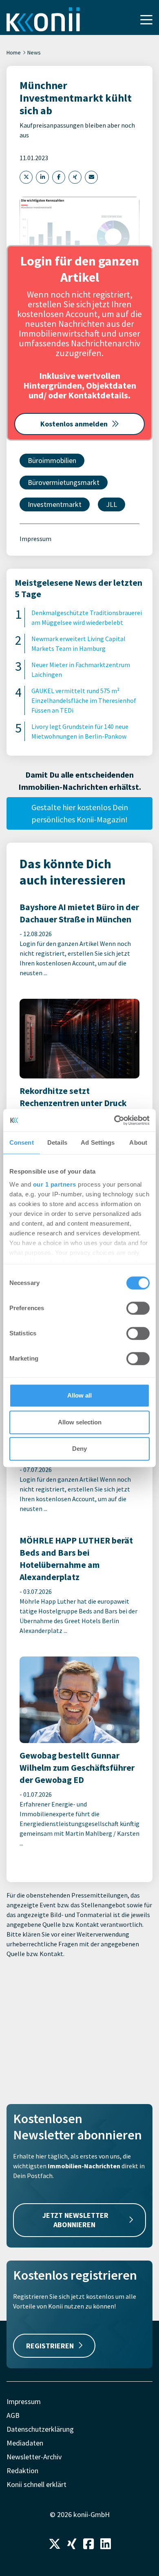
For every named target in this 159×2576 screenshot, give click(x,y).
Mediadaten (25, 2443)
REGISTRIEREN (50, 2346)
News (34, 52)
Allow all (79, 1395)
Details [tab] (57, 1142)
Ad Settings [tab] (98, 1142)
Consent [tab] (22, 1142)
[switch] (138, 1308)
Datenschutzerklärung (40, 2429)
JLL (112, 504)
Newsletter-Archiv (34, 2457)
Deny (79, 1449)
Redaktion (22, 2471)
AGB (13, 2415)
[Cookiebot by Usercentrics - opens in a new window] (114, 1120)
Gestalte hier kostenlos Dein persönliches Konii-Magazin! (80, 813)
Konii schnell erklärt (36, 2484)
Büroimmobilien (52, 460)
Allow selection (80, 1422)
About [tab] (138, 1142)
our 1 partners (55, 1184)
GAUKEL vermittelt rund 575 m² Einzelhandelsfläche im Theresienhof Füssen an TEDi (84, 700)
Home (14, 52)
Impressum (35, 539)
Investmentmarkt (55, 504)
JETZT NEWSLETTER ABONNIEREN (75, 2220)
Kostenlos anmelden (74, 424)
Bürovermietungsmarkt (64, 482)
